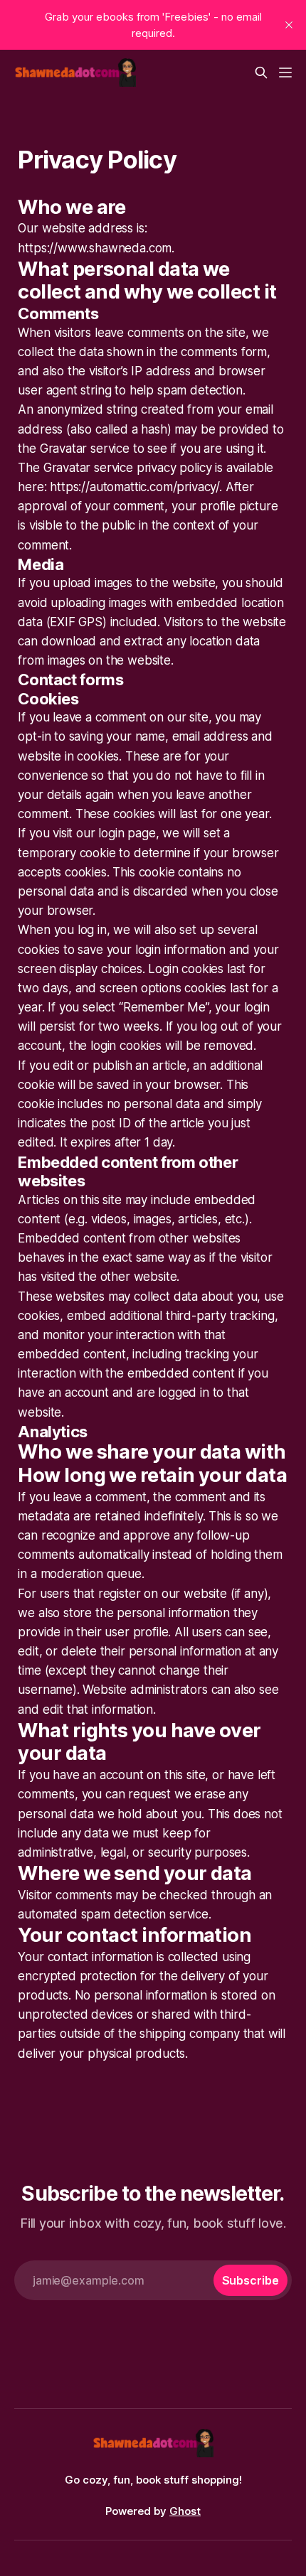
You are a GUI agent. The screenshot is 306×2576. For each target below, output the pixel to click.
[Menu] (285, 73)
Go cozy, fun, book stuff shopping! (153, 2480)
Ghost (185, 2511)
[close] (289, 25)
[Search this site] (261, 73)
